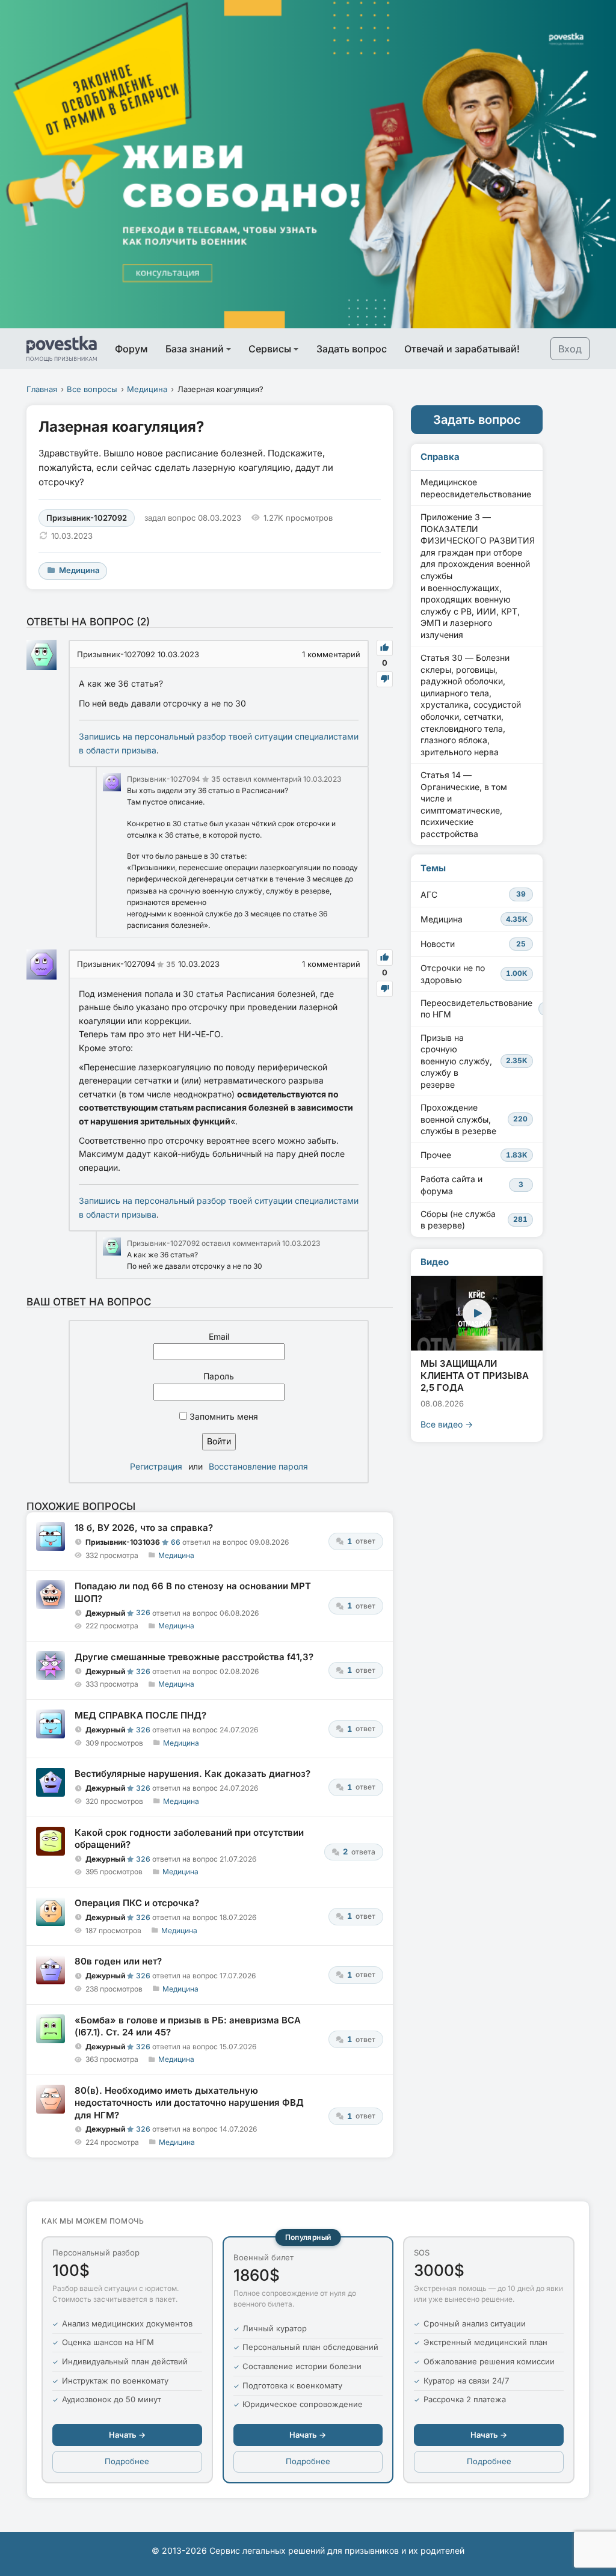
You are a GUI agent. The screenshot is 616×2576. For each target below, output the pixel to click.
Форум (131, 349)
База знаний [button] (195, 349)
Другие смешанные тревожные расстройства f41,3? (194, 1657)
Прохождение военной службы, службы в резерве (474, 1119)
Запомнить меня (223, 1416)
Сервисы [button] (270, 349)
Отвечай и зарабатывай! (462, 349)
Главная (42, 389)
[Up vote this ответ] (385, 648)
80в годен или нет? (118, 1961)
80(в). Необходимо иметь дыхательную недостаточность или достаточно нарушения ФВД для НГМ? (189, 2103)
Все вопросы (92, 389)
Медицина (147, 389)
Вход (570, 349)
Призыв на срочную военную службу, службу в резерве (474, 1061)
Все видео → (447, 1424)
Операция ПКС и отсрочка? (137, 1903)
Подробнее (127, 2461)
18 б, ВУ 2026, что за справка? (144, 1528)
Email (219, 1336)
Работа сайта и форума (472, 1185)
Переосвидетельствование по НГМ (482, 1009)
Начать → (127, 2435)
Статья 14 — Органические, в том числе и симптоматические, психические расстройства (464, 804)
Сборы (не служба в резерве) (474, 1220)
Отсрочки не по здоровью (474, 974)
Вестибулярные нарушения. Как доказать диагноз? (192, 1774)
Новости (473, 944)
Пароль (219, 1376)
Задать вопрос (352, 349)
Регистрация (156, 1466)
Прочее (474, 1155)
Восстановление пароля (258, 1466)
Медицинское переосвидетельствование (476, 488)
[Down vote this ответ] (385, 679)
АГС (473, 894)
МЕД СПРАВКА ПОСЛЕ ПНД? (140, 1715)
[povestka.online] (62, 349)
